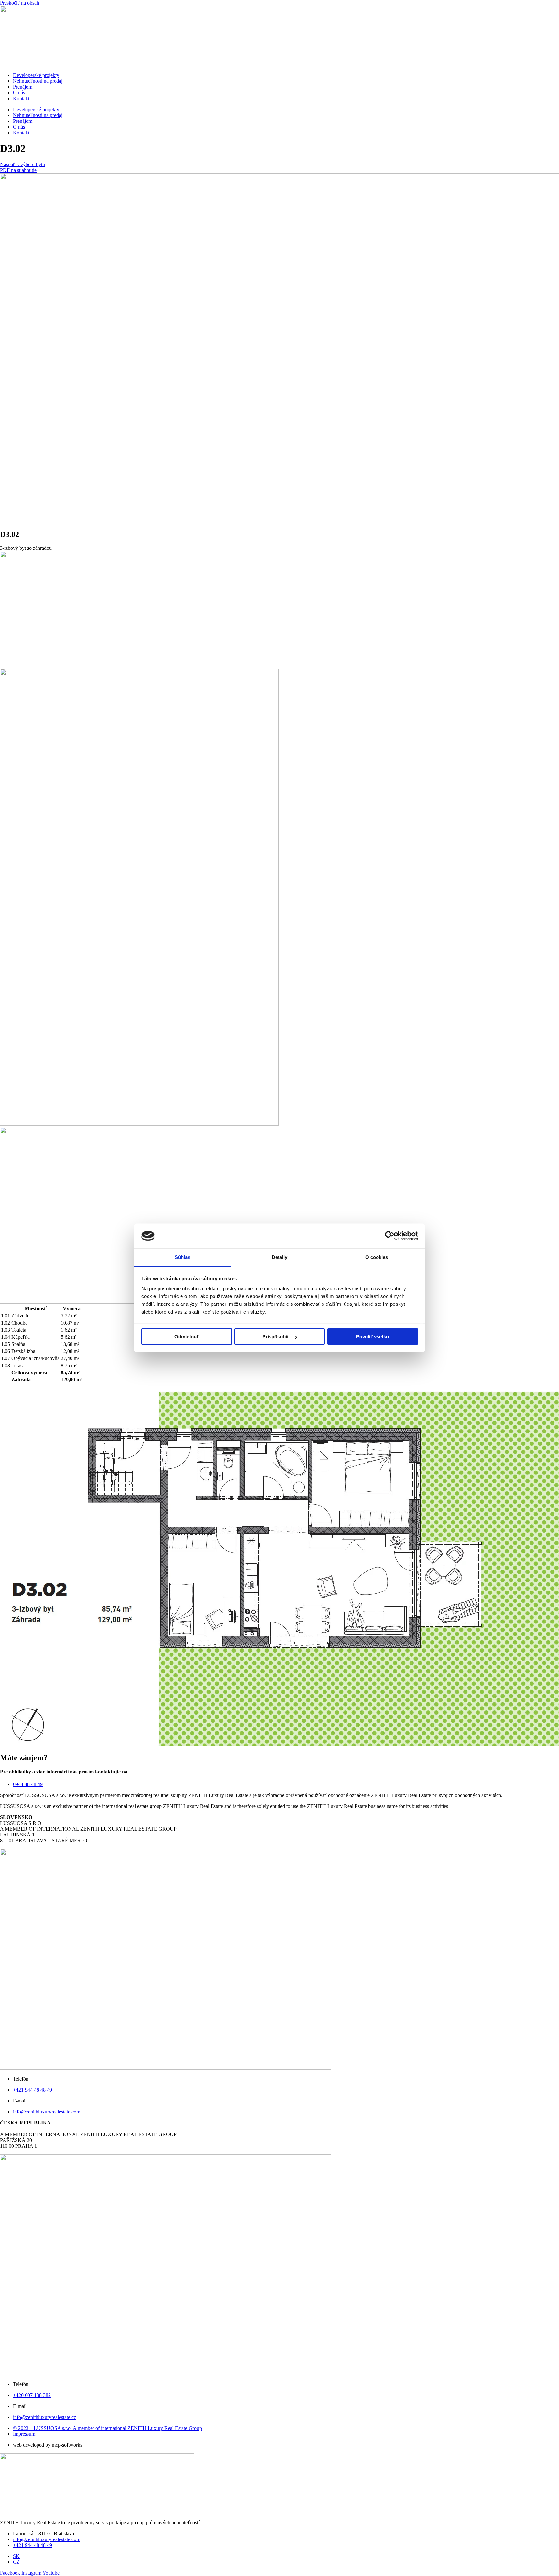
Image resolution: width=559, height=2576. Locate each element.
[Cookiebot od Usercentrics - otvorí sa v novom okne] (390, 1236)
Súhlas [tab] (183, 1257)
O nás (19, 93)
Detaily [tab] (280, 1257)
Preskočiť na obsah (20, 3)
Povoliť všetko (373, 1337)
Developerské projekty (36, 75)
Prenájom (23, 87)
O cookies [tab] (377, 1257)
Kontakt (21, 98)
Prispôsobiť (276, 1337)
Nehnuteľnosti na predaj (38, 81)
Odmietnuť (187, 1337)
